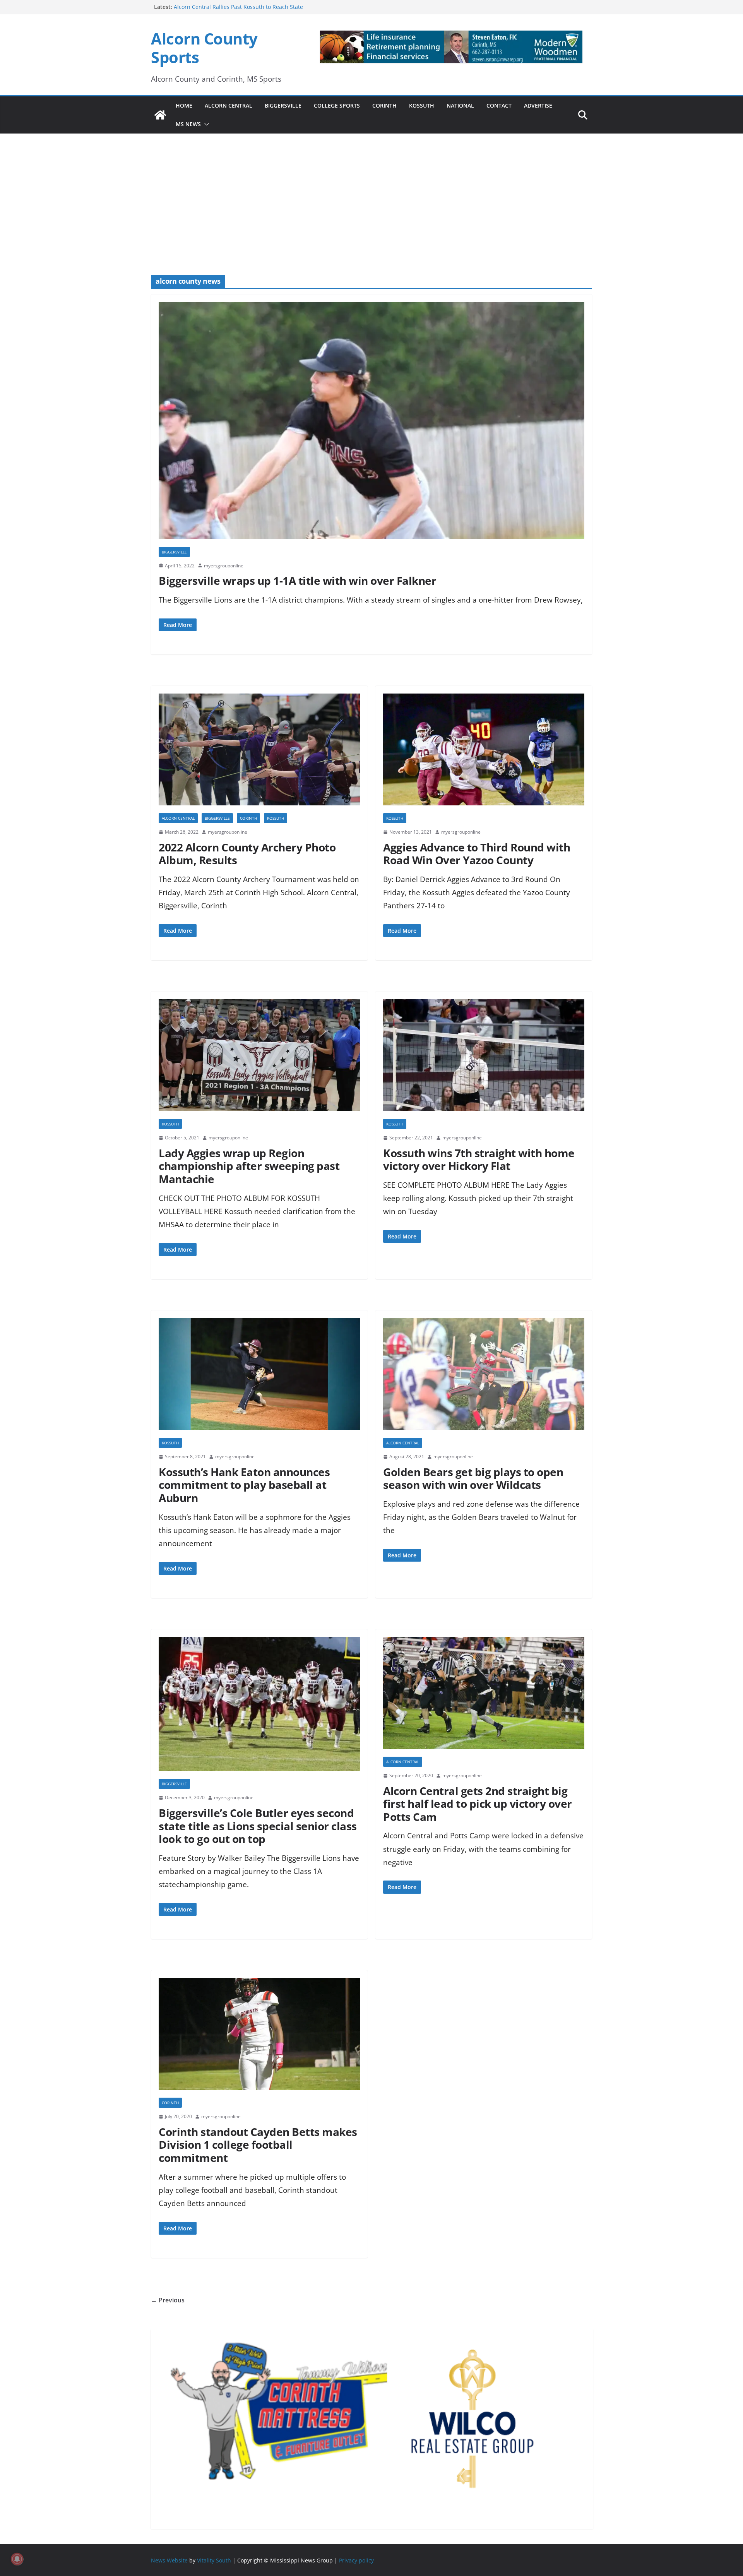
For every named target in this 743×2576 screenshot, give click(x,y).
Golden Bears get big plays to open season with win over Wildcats (473, 1478)
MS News (188, 124)
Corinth (384, 105)
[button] (205, 124)
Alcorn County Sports (204, 48)
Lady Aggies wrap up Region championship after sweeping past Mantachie (249, 1166)
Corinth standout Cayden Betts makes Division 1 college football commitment (258, 2145)
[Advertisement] (371, 194)
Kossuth (422, 105)
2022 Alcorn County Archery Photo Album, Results (247, 854)
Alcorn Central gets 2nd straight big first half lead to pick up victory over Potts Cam (478, 1804)
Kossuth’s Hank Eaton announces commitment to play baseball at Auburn (244, 1485)
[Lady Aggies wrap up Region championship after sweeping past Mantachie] (259, 1059)
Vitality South (214, 2560)
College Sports (337, 105)
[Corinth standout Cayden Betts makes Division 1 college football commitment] (259, 2038)
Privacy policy (356, 2560)
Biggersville (283, 105)
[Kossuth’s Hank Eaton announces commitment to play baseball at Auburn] (259, 1378)
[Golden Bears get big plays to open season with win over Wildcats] (484, 1378)
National (460, 105)
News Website (169, 2560)
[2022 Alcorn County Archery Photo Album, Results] (259, 753)
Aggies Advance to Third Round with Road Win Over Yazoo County (477, 854)
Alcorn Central (229, 105)
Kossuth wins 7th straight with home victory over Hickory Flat (479, 1160)
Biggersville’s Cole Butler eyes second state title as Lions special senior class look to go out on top (258, 1826)
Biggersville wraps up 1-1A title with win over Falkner (297, 581)
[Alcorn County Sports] (160, 115)
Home (184, 105)
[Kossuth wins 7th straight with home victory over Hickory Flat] (484, 1059)
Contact (499, 105)
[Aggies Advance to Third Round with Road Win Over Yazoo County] (484, 753)
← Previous (168, 2300)
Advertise (538, 105)
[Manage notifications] (17, 2559)
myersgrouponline (224, 566)
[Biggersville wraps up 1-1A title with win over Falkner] (371, 425)
